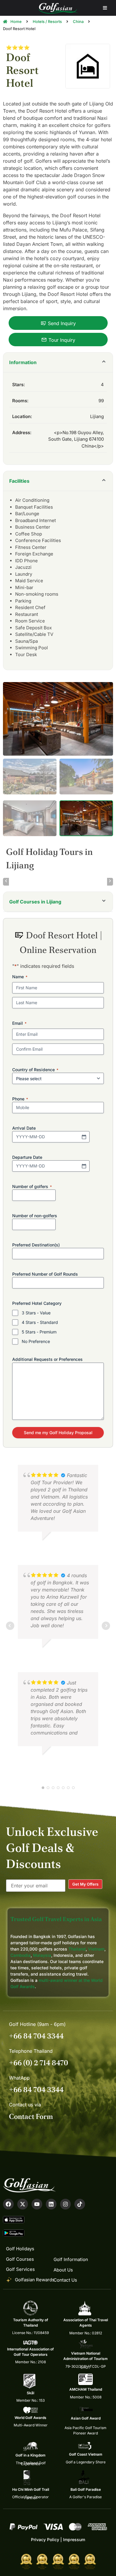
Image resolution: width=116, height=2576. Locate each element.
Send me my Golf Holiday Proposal (58, 1433)
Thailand (77, 1949)
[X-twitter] (23, 2204)
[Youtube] (37, 2204)
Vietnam (96, 1949)
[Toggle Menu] (105, 8)
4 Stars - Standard (40, 1322)
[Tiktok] (80, 2204)
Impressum (74, 2539)
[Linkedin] (51, 2204)
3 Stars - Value (36, 1313)
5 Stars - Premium (39, 1332)
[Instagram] (65, 2204)
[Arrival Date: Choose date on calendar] (84, 1137)
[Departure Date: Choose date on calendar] (84, 1166)
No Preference (36, 1341)
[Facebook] (8, 2204)
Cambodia (21, 1955)
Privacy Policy (45, 2539)
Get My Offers (85, 1884)
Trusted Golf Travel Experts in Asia (56, 1919)
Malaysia (42, 1955)
